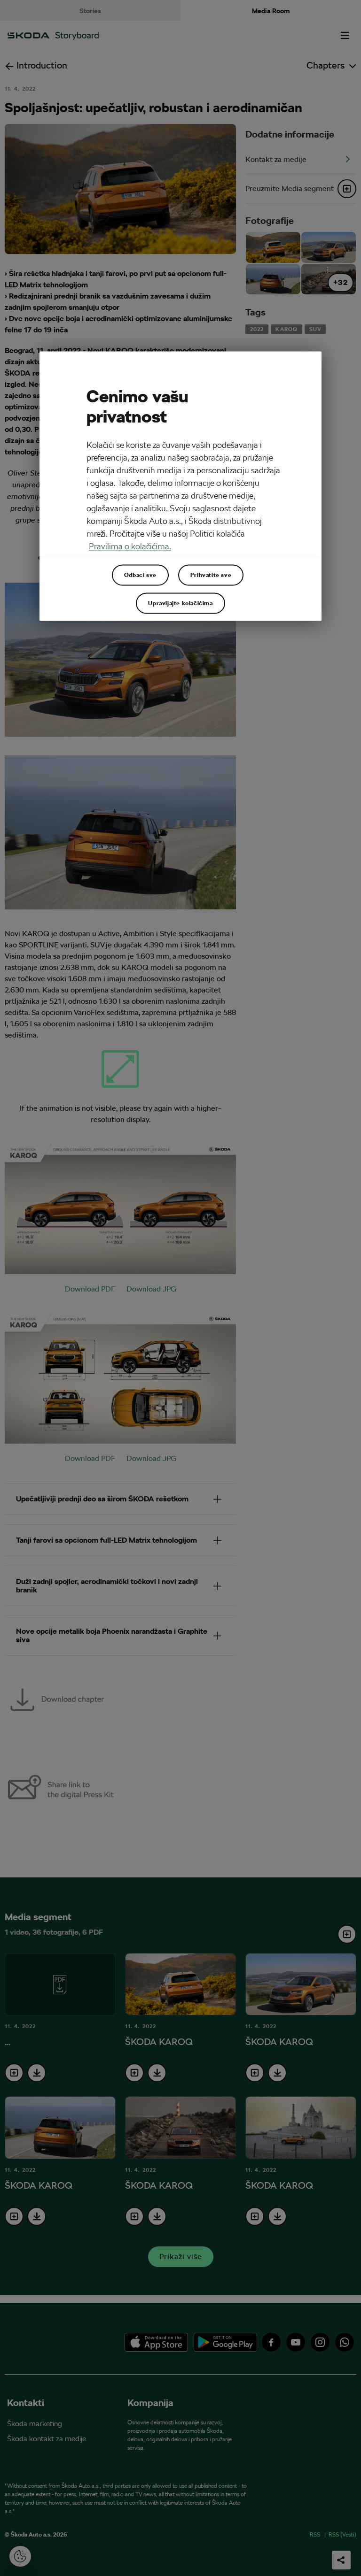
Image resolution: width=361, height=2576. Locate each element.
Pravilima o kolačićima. (130, 546)
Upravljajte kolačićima (180, 603)
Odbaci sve (140, 575)
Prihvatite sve (211, 575)
